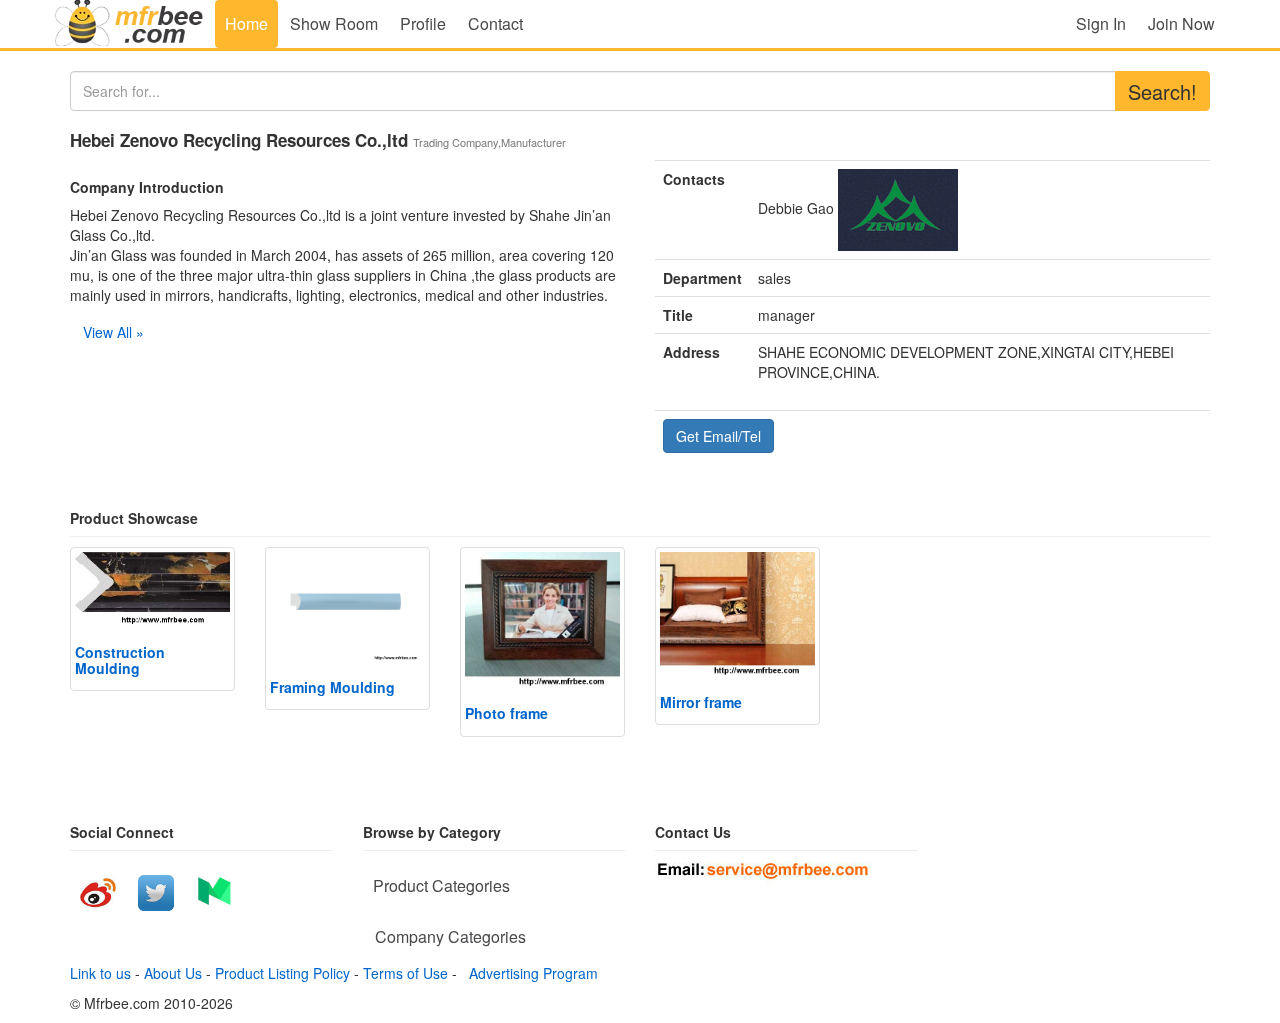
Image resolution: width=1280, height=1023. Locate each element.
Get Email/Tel (718, 436)
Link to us (100, 973)
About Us (173, 973)
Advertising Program (529, 973)
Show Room (334, 23)
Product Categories (441, 885)
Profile (423, 23)
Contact (495, 23)
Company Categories (450, 936)
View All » (113, 332)
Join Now (1181, 23)
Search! (1162, 91)
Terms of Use (405, 973)
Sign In (1101, 23)
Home (246, 23)
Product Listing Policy (282, 973)
